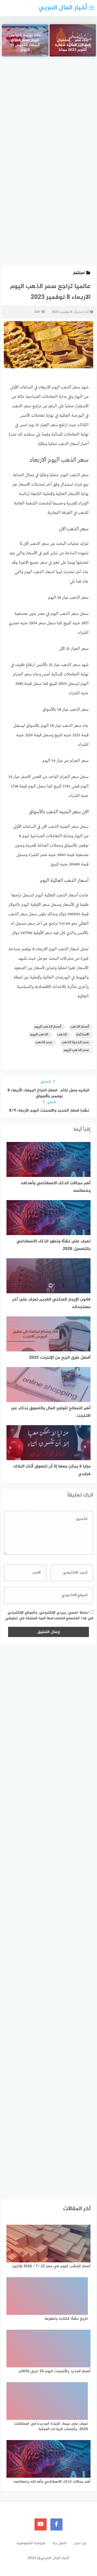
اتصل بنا (60, 2543)
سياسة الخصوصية (31, 2543)
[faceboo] (56, 2524)
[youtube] (41, 2524)
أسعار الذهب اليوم (48, 1027)
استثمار (79, 273)
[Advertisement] (48, 115)
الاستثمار (82, 1035)
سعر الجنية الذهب (75, 1042)
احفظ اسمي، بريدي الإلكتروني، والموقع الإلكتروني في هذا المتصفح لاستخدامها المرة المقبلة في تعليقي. (49, 1615)
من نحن (80, 2543)
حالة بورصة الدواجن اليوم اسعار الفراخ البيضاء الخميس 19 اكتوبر (25, 43)
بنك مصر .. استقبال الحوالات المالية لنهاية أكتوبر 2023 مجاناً (73, 45)
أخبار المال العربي (63, 8)
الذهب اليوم (39, 1035)
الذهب (62, 1035)
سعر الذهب (44, 1042)
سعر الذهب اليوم (76, 1050)
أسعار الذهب (80, 1027)
